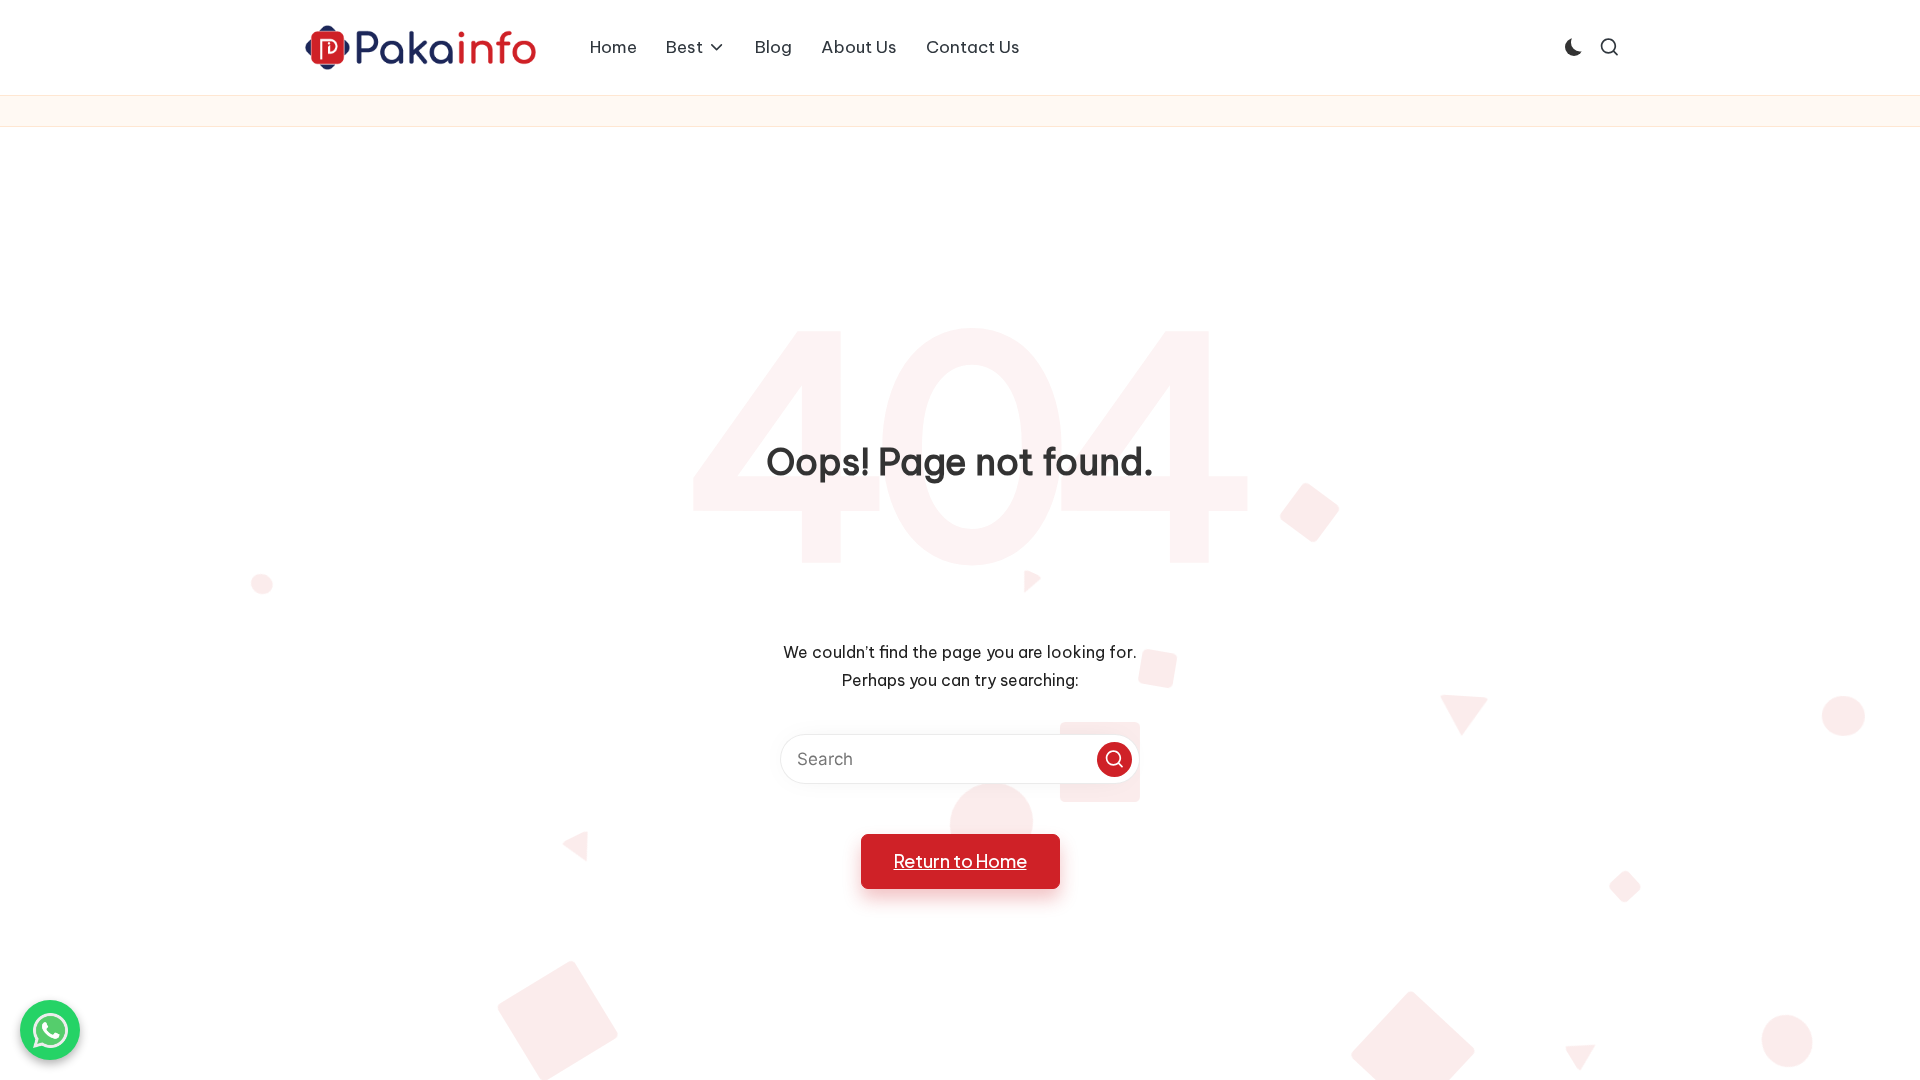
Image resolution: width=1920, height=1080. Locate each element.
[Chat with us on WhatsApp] (50, 1030)
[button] (1114, 759)
